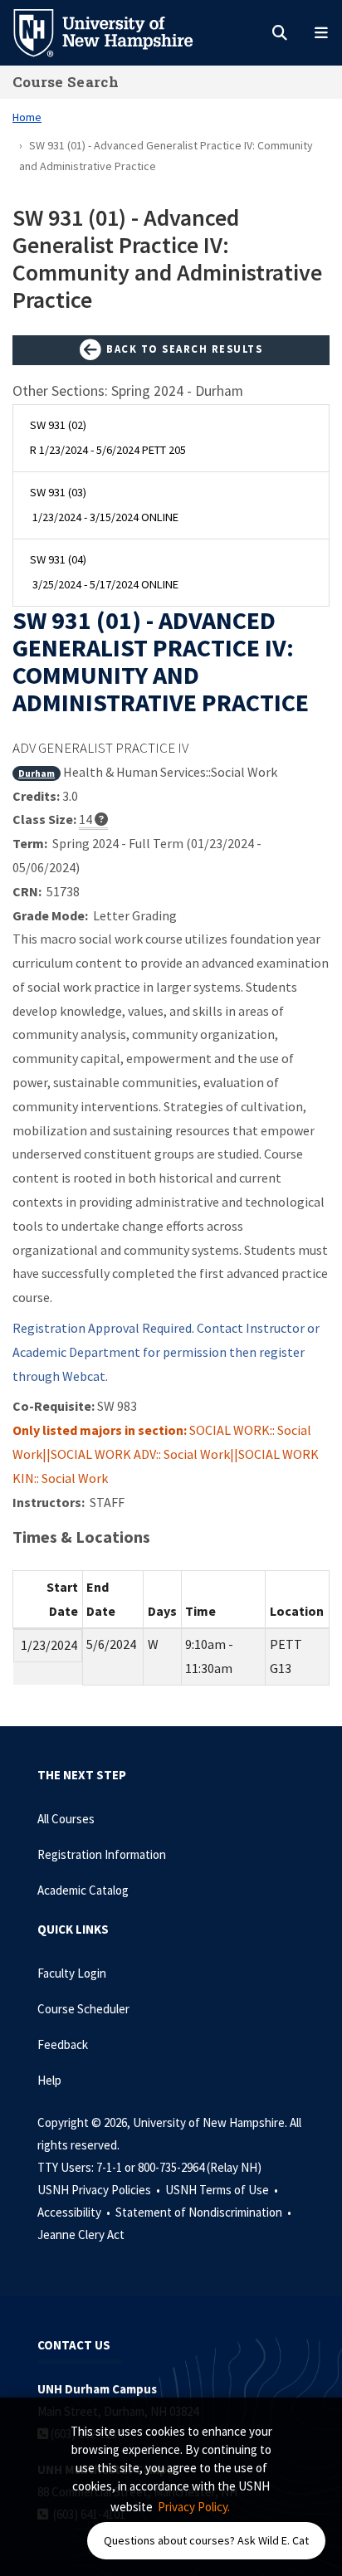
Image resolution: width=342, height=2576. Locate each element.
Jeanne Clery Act (81, 2234)
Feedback (63, 2044)
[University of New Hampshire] (116, 32)
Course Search (66, 82)
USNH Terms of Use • (223, 2190)
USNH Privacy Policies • (100, 2190)
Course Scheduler (83, 2009)
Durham (37, 773)
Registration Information (102, 1854)
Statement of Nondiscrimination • (205, 2212)
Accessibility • (75, 2212)
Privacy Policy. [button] (194, 2507)
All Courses (66, 1819)
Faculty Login (72, 1973)
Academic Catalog (83, 1890)
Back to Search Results (183, 349)
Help (49, 2080)
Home (27, 117)
